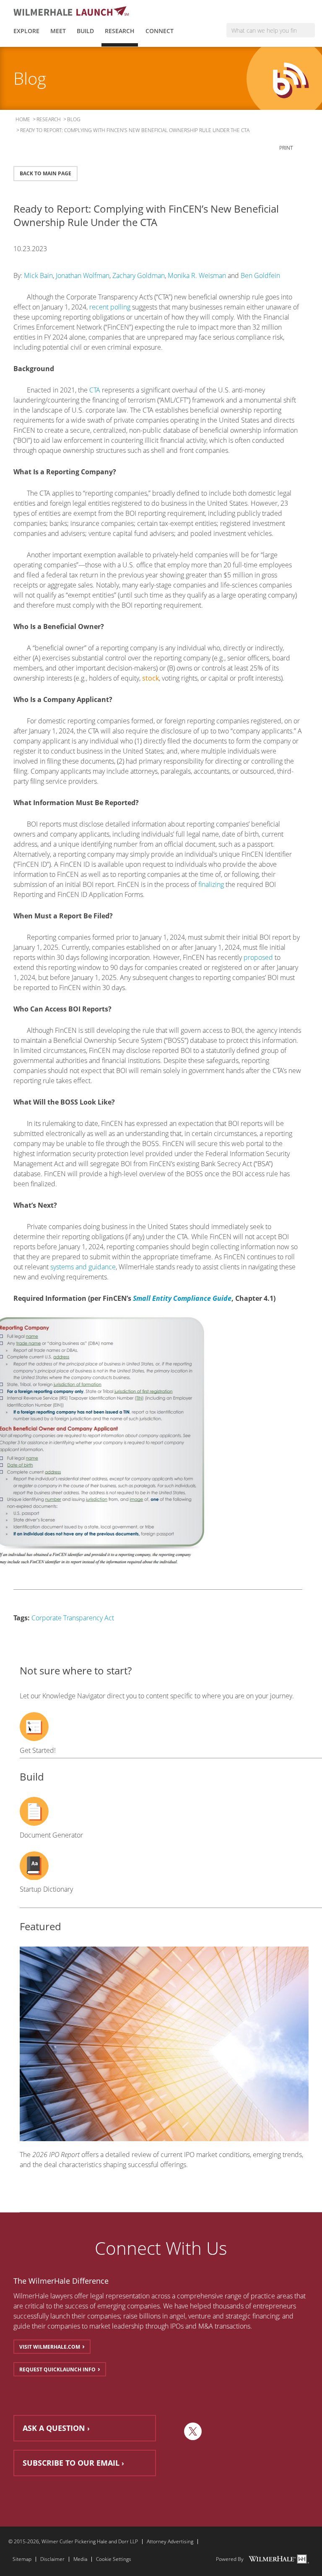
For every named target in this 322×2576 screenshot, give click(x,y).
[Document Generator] (164, 1811)
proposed (258, 957)
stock (151, 678)
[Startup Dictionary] (164, 1866)
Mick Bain (38, 276)
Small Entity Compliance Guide (182, 1298)
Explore (26, 31)
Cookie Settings (114, 2559)
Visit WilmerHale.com (50, 2347)
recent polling (110, 307)
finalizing (211, 884)
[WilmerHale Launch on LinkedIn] (173, 2431)
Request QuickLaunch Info (57, 2369)
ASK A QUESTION (54, 2428)
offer (81, 2296)
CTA (95, 390)
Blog (74, 119)
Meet (58, 31)
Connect (160, 31)
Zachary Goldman (139, 276)
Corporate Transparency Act (73, 1618)
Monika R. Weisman (197, 276)
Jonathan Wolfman (83, 276)
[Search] (308, 30)
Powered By (230, 2559)
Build (85, 31)
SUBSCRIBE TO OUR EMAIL (71, 2463)
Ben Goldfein (260, 276)
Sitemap (22, 2559)
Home (23, 119)
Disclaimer (52, 2559)
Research (120, 31)
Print (287, 148)
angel (177, 2316)
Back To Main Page (45, 173)
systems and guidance (83, 1267)
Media (80, 2559)
